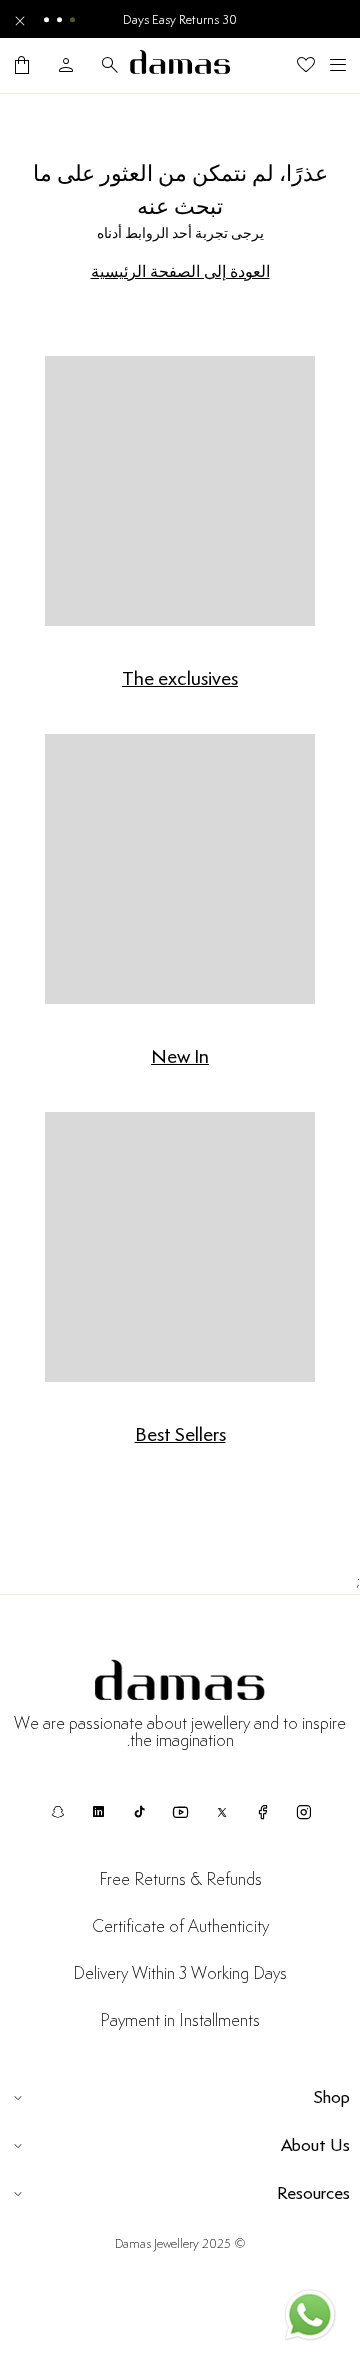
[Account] (66, 65)
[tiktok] (139, 1812)
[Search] (110, 65)
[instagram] (303, 1812)
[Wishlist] (306, 65)
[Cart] (22, 65)
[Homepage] (180, 65)
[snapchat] (57, 1812)
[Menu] (338, 65)
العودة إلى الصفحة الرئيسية (180, 272)
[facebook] (262, 1812)
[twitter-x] (221, 1812)
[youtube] (180, 1812)
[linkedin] (98, 1812)
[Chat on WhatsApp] (310, 2318)
